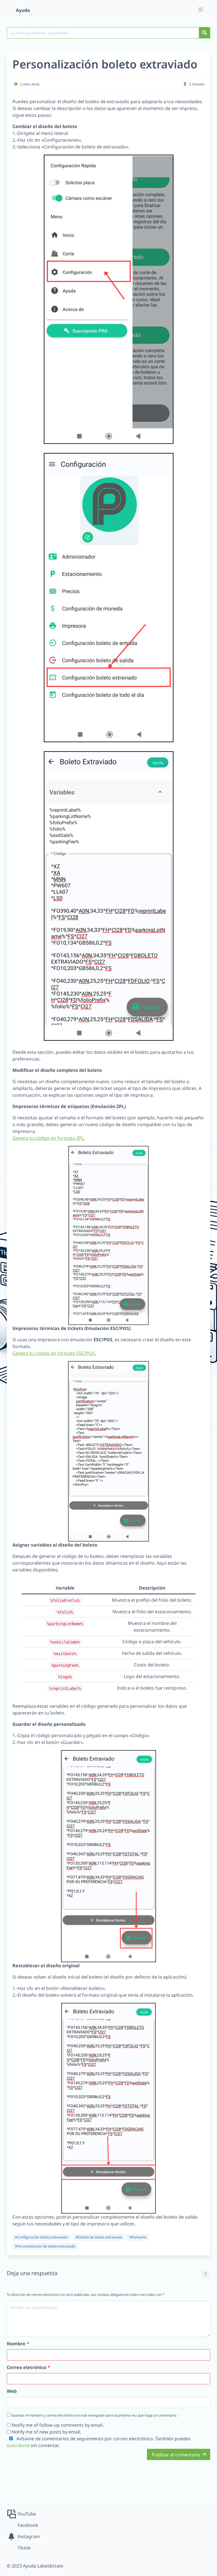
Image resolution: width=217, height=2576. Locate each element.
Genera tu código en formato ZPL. (49, 1138)
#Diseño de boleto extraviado (99, 2237)
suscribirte (18, 2445)
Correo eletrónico (28, 2367)
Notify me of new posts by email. (46, 2432)
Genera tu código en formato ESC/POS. (54, 1353)
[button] (201, 10)
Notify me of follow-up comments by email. (58, 2425)
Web (12, 2391)
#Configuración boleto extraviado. (42, 2237)
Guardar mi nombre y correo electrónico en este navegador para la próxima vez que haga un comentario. (94, 2415)
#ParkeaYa (138, 2237)
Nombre (18, 2344)
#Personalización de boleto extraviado (45, 2246)
